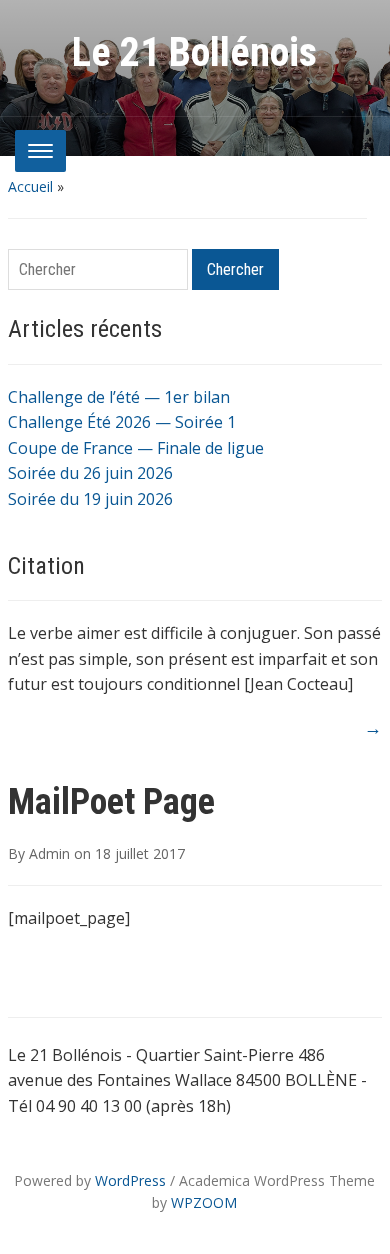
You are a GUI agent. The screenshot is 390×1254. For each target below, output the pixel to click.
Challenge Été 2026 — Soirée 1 (122, 422)
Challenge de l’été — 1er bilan (119, 397)
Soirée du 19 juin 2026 (90, 499)
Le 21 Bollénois (194, 52)
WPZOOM (204, 1202)
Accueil (30, 186)
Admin (49, 853)
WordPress (130, 1180)
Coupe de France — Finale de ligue (136, 448)
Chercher (235, 269)
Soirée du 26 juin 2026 (90, 473)
